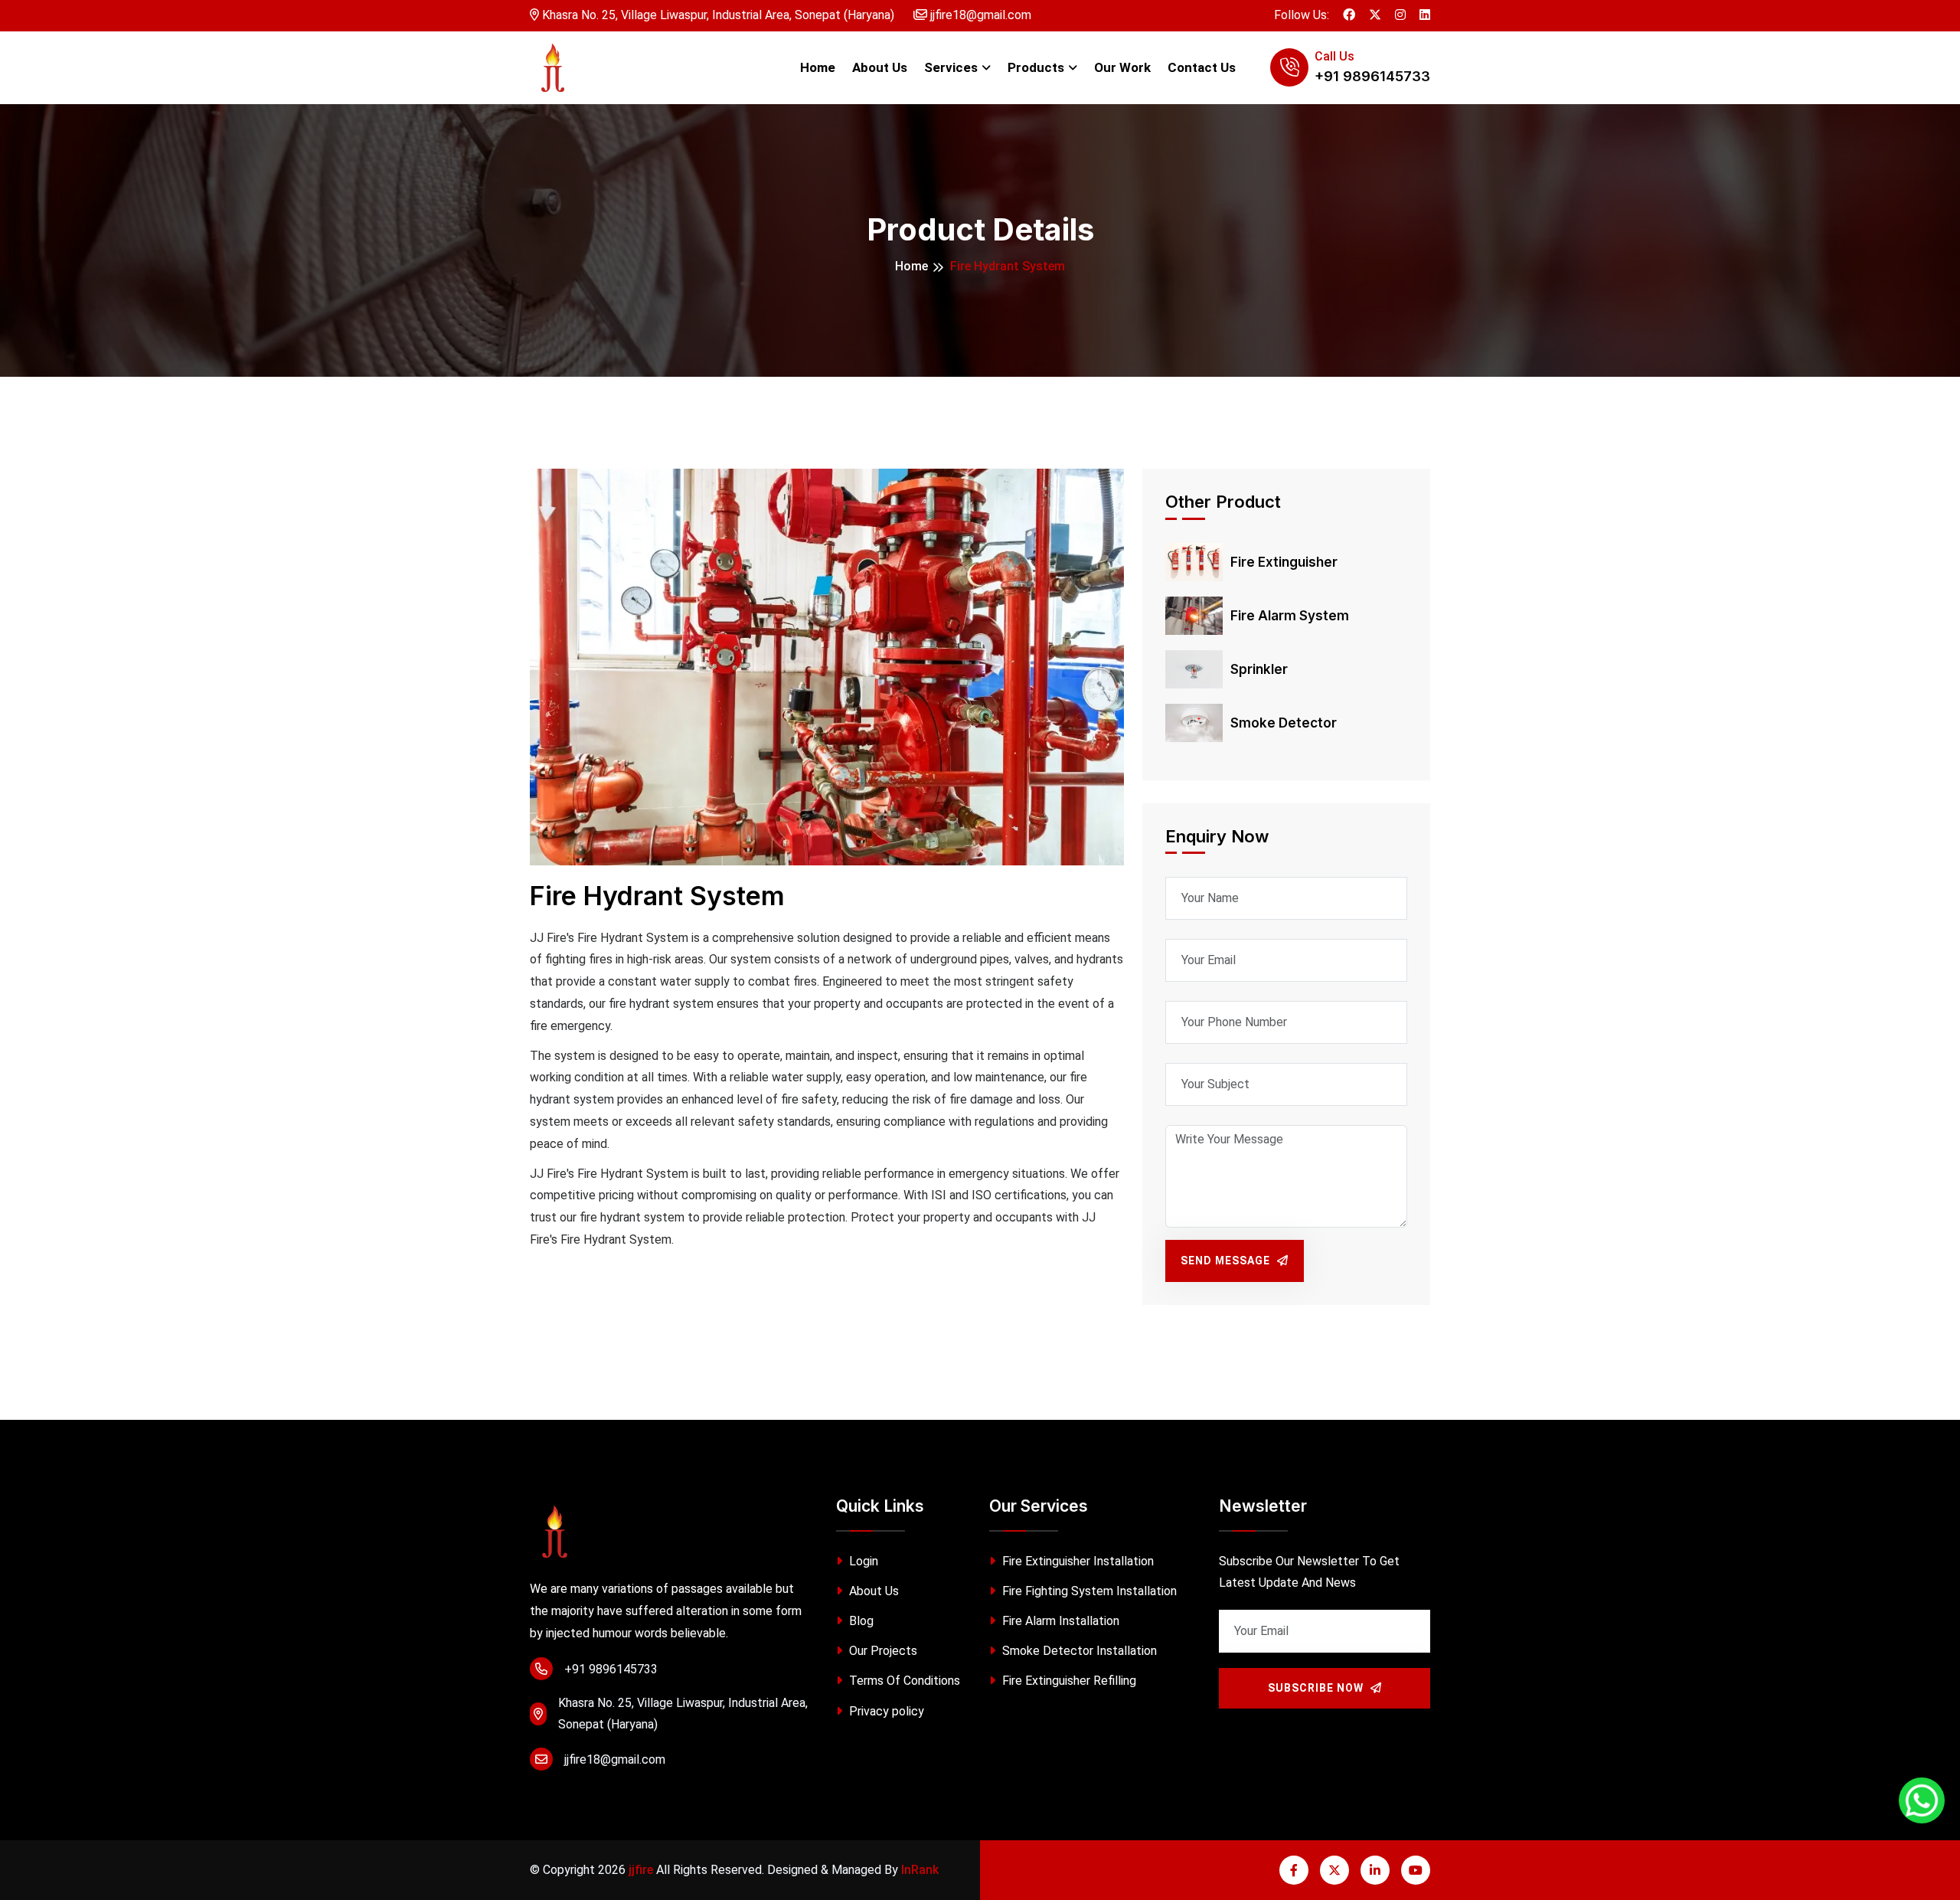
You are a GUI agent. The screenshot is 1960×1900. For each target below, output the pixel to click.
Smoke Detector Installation (1078, 1651)
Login (862, 1561)
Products (1036, 67)
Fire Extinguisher (1284, 562)
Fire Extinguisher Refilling (1068, 1681)
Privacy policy (885, 1711)
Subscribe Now (1317, 1688)
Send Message (1227, 1261)
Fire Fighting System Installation (1088, 1591)
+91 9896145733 (1372, 76)
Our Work (1122, 67)
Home (818, 67)
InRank (920, 1870)
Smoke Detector (1284, 723)
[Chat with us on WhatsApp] (1922, 1800)
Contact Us (1202, 67)
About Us (880, 67)
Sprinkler (1259, 669)
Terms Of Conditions (903, 1681)
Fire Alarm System (1290, 616)
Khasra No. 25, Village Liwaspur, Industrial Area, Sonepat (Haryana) (717, 15)
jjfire (641, 1870)
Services (951, 67)
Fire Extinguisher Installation (1076, 1561)
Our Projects (882, 1651)
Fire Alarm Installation (1059, 1621)
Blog (860, 1621)
